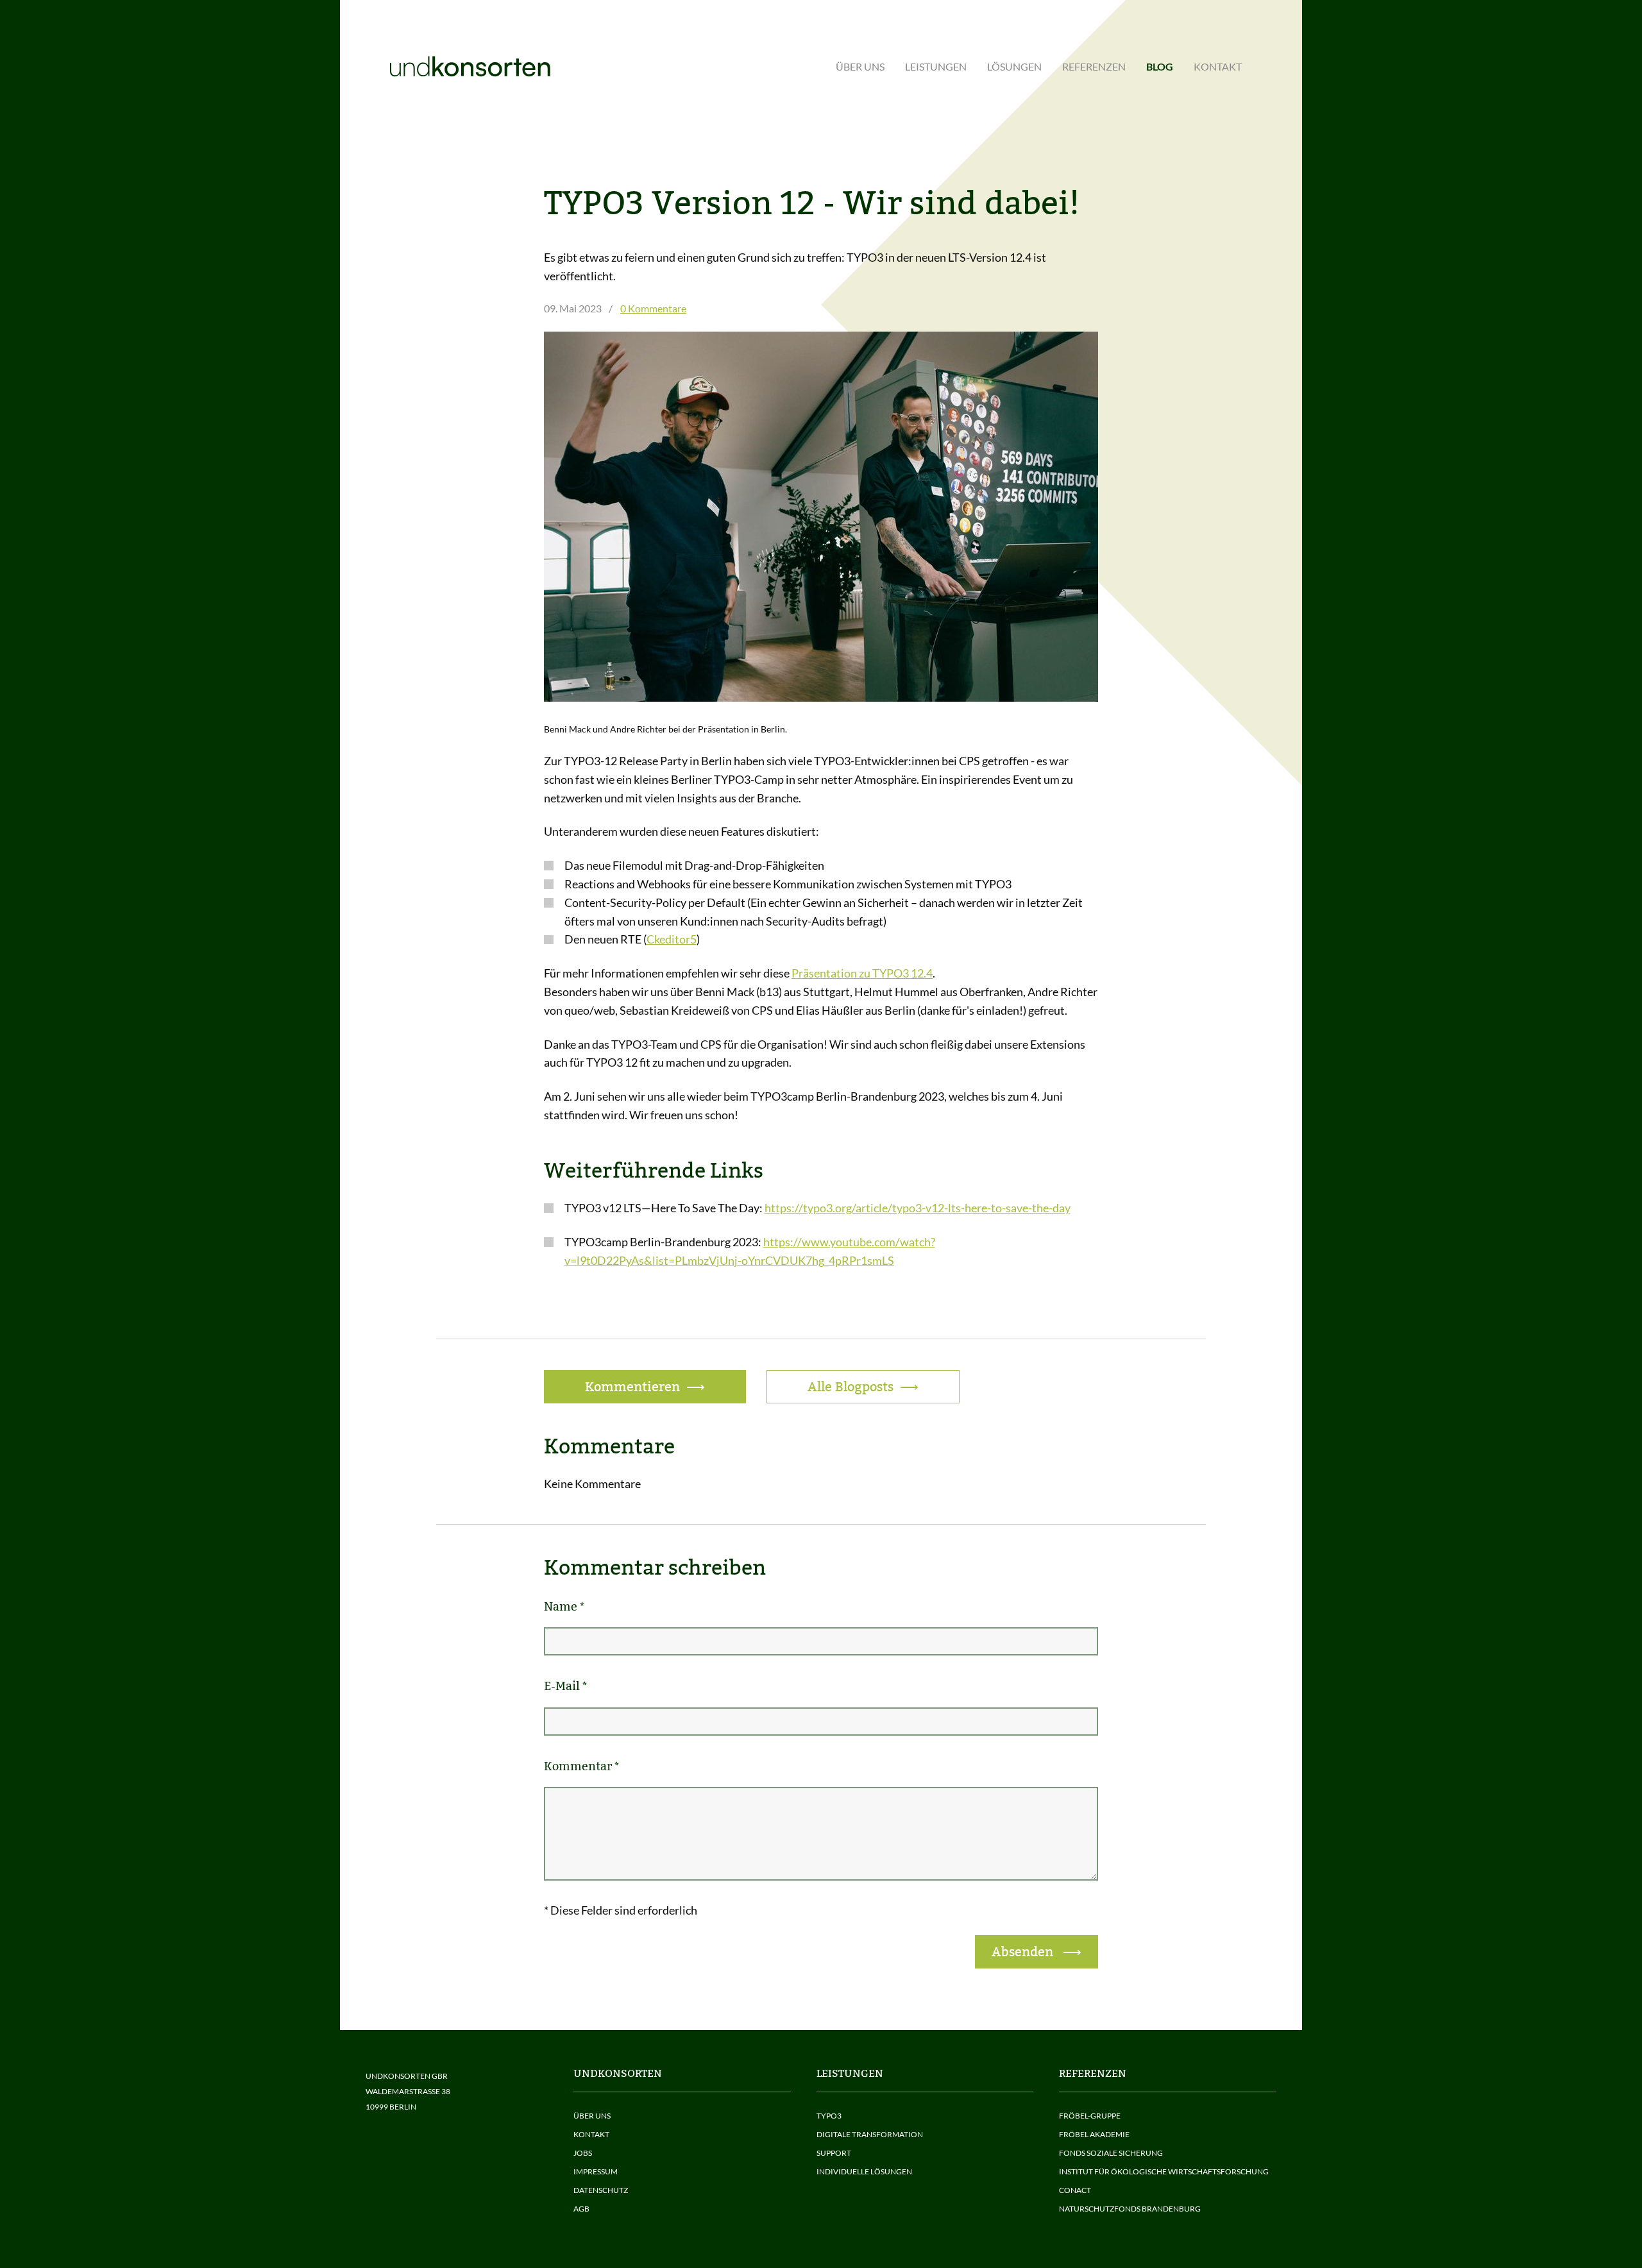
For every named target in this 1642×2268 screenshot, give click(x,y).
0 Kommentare (653, 308)
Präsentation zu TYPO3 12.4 (862, 973)
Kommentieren (632, 1387)
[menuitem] (860, 67)
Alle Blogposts (851, 1387)
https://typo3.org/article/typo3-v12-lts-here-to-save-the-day (918, 1208)
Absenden (1024, 1952)
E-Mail (565, 1686)
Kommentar (581, 1766)
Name (564, 1606)
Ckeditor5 (672, 939)
